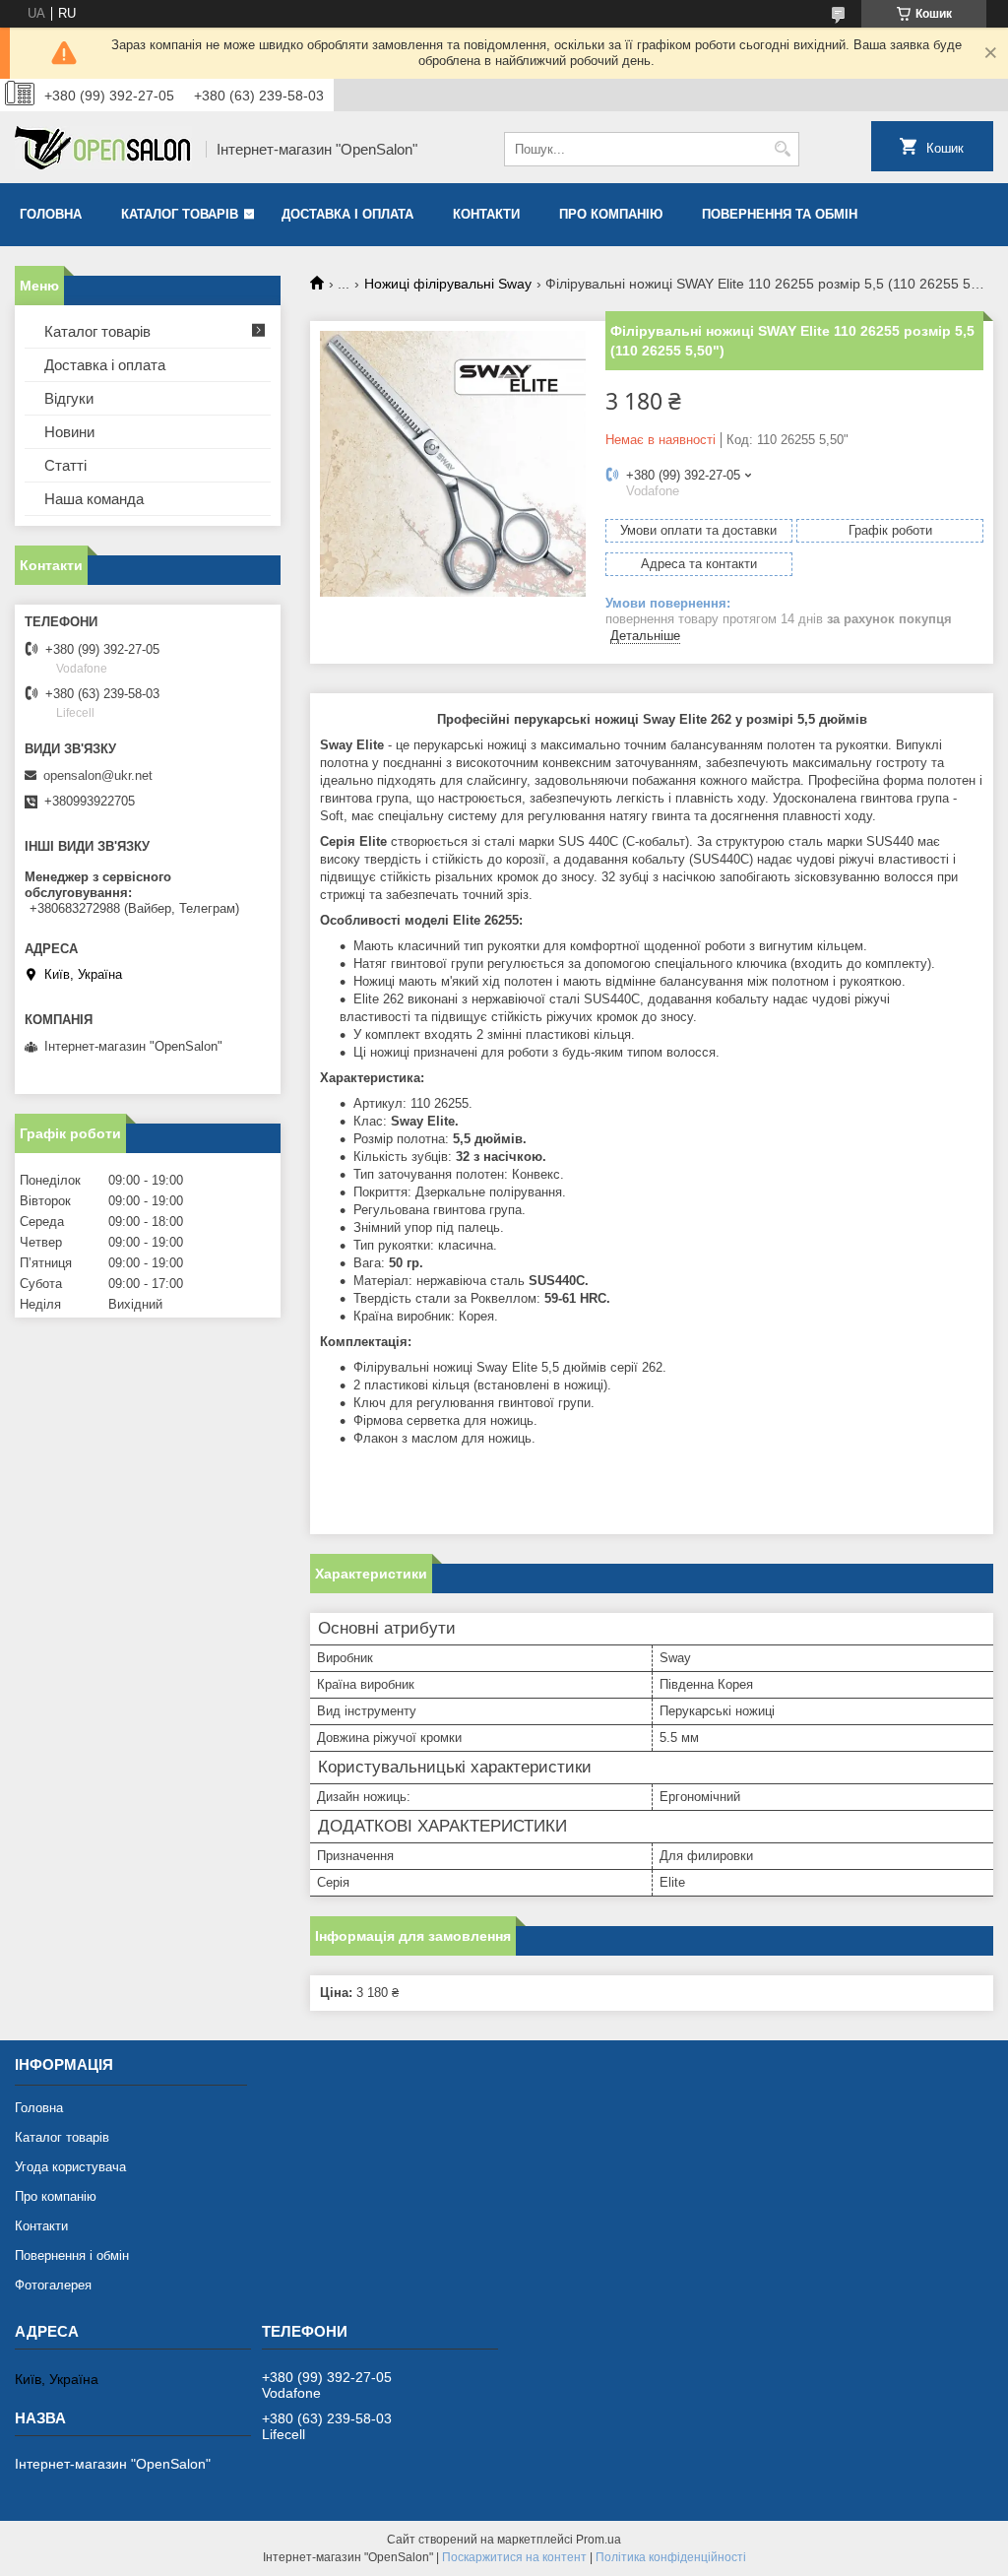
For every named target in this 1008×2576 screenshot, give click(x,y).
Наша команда (94, 499)
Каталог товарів (180, 214)
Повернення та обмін (780, 214)
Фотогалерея (53, 2285)
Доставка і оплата (347, 214)
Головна (51, 214)
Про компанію (611, 214)
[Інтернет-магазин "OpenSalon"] (103, 150)
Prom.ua (598, 2540)
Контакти (486, 214)
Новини (69, 432)
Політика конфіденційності (671, 2557)
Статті (65, 465)
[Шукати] (782, 149)
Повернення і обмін (72, 2255)
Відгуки (69, 398)
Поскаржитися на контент (514, 2557)
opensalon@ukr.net (98, 775)
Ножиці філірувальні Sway (448, 284)
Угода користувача (70, 2167)
